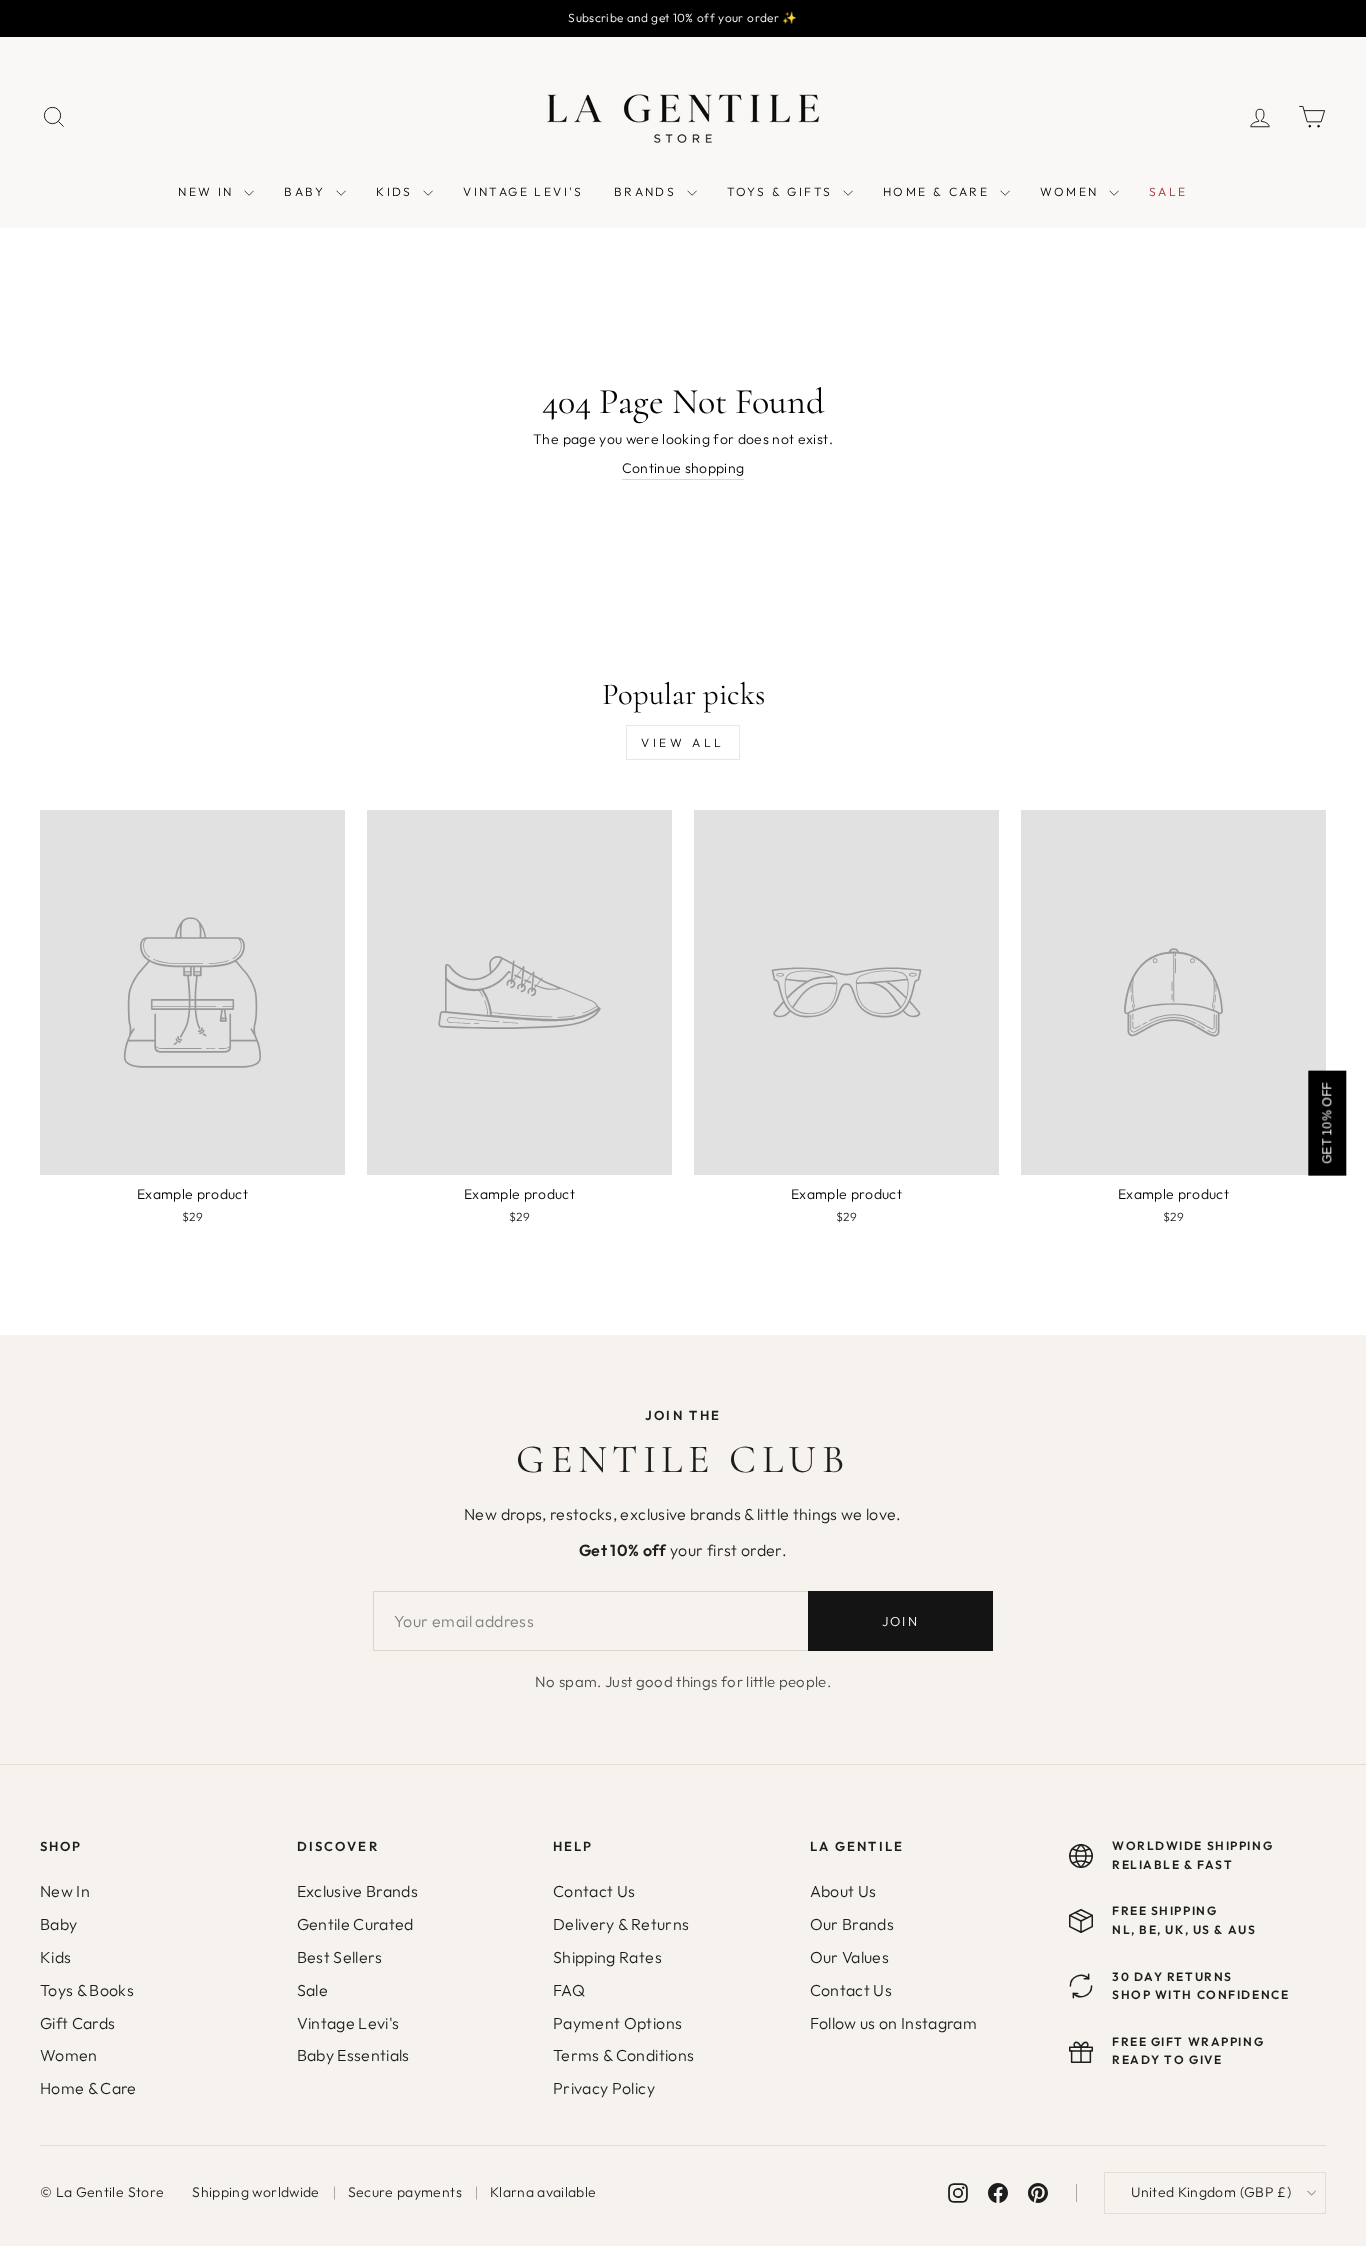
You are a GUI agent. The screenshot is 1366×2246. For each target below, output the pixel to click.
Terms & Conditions (623, 2055)
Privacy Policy (604, 2088)
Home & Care (88, 2088)
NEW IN (208, 191)
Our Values (850, 1957)
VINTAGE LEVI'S (523, 191)
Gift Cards (78, 2023)
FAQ (569, 1990)
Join (900, 1621)
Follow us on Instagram (894, 2023)
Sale (312, 1990)
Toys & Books (87, 1990)
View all (683, 742)
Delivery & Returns (621, 1924)
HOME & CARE (939, 191)
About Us (843, 1891)
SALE (1168, 191)
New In (65, 1891)
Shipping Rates (607, 1957)
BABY (307, 191)
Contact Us (594, 1891)
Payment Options (617, 2023)
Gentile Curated (355, 1924)
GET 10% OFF (1327, 1122)
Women (69, 2055)
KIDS (397, 191)
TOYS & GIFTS (782, 191)
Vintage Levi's (348, 2023)
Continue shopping (683, 468)
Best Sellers (340, 1957)
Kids (55, 1957)
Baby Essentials (353, 2055)
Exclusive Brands (358, 1891)
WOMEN (1072, 191)
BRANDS (648, 191)
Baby (58, 1924)
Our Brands (852, 1924)
